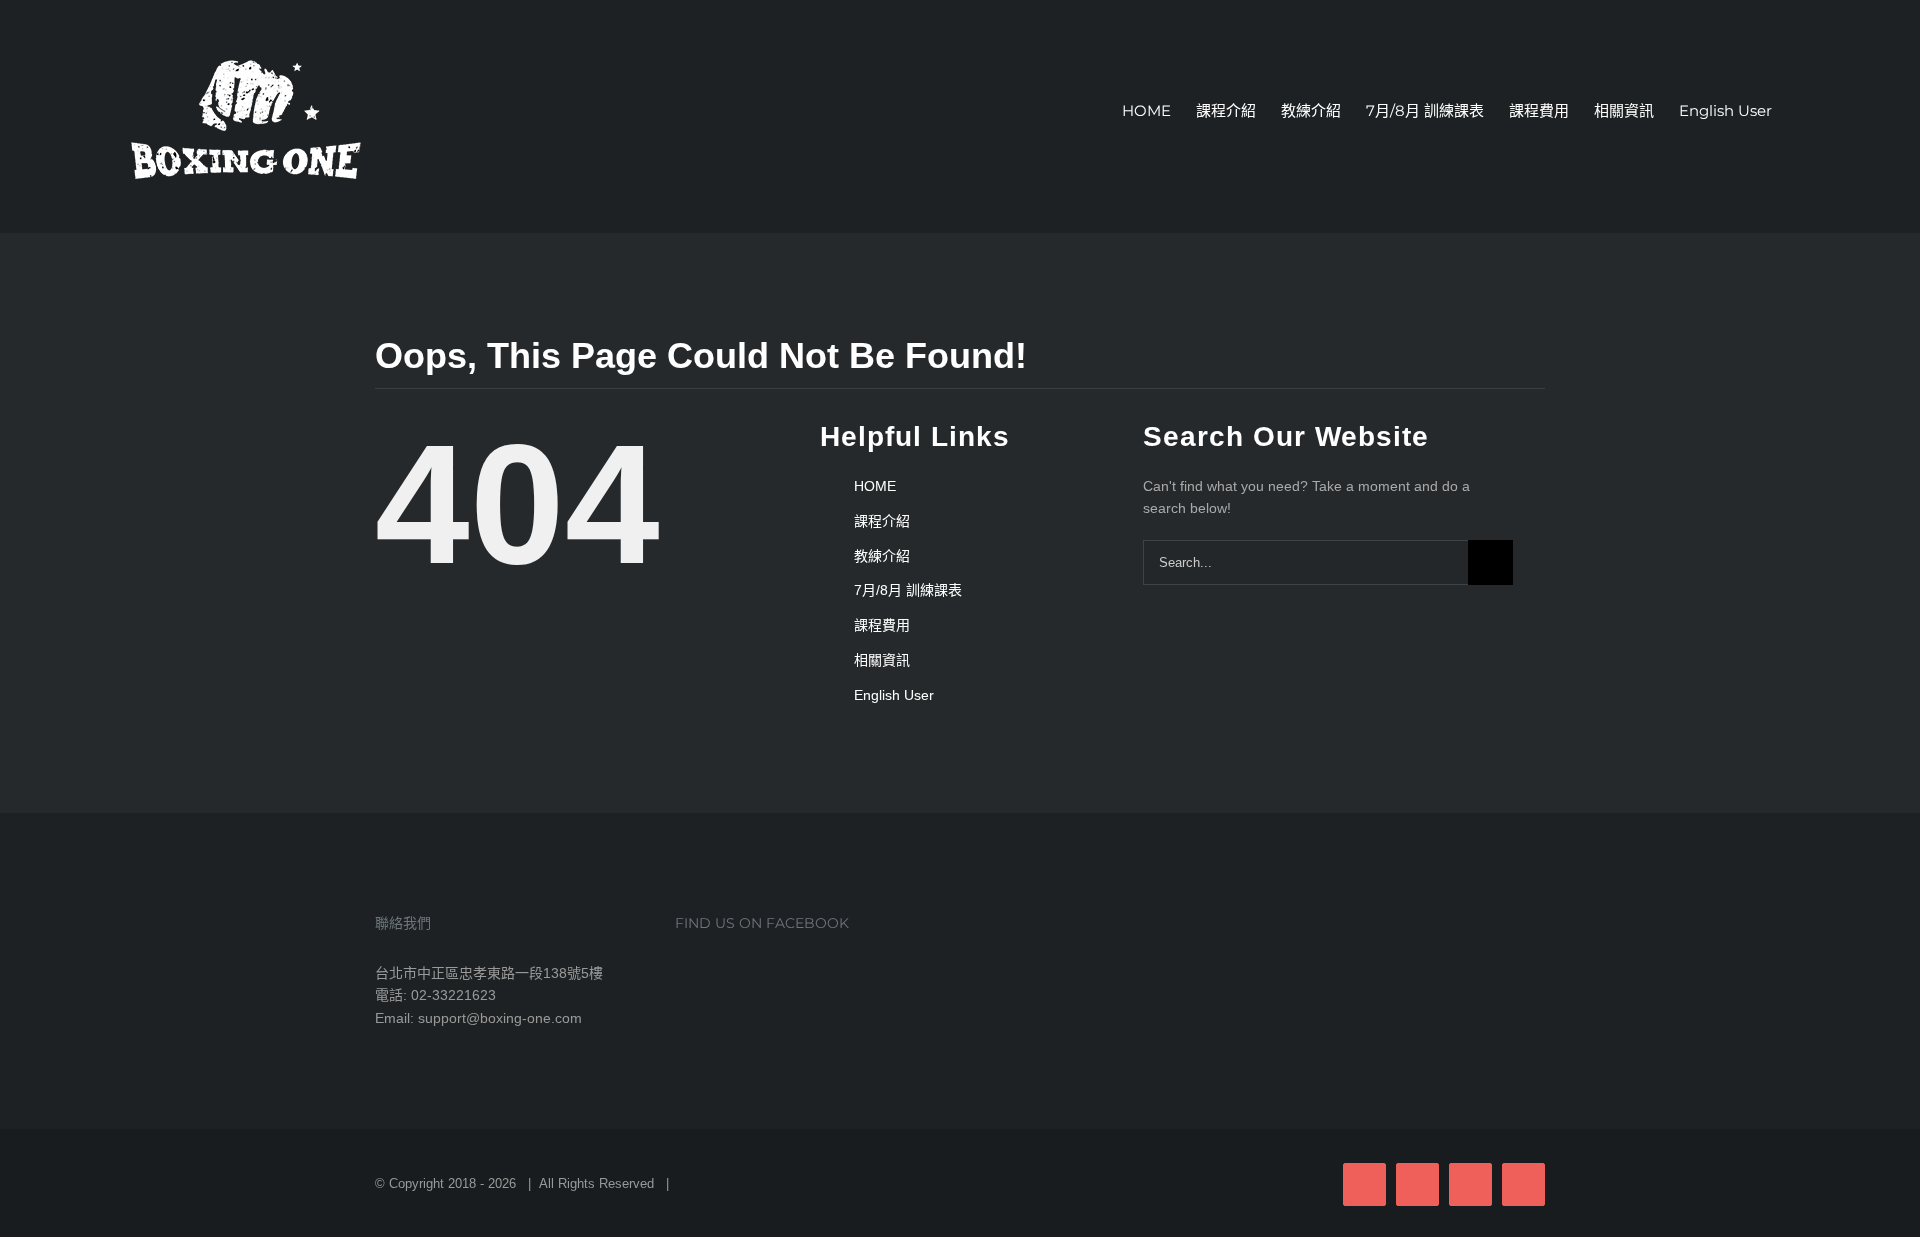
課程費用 (882, 625)
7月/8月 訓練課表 (908, 590)
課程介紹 (882, 521)
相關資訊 (882, 660)
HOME (875, 486)
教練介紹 (882, 556)
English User (894, 695)
